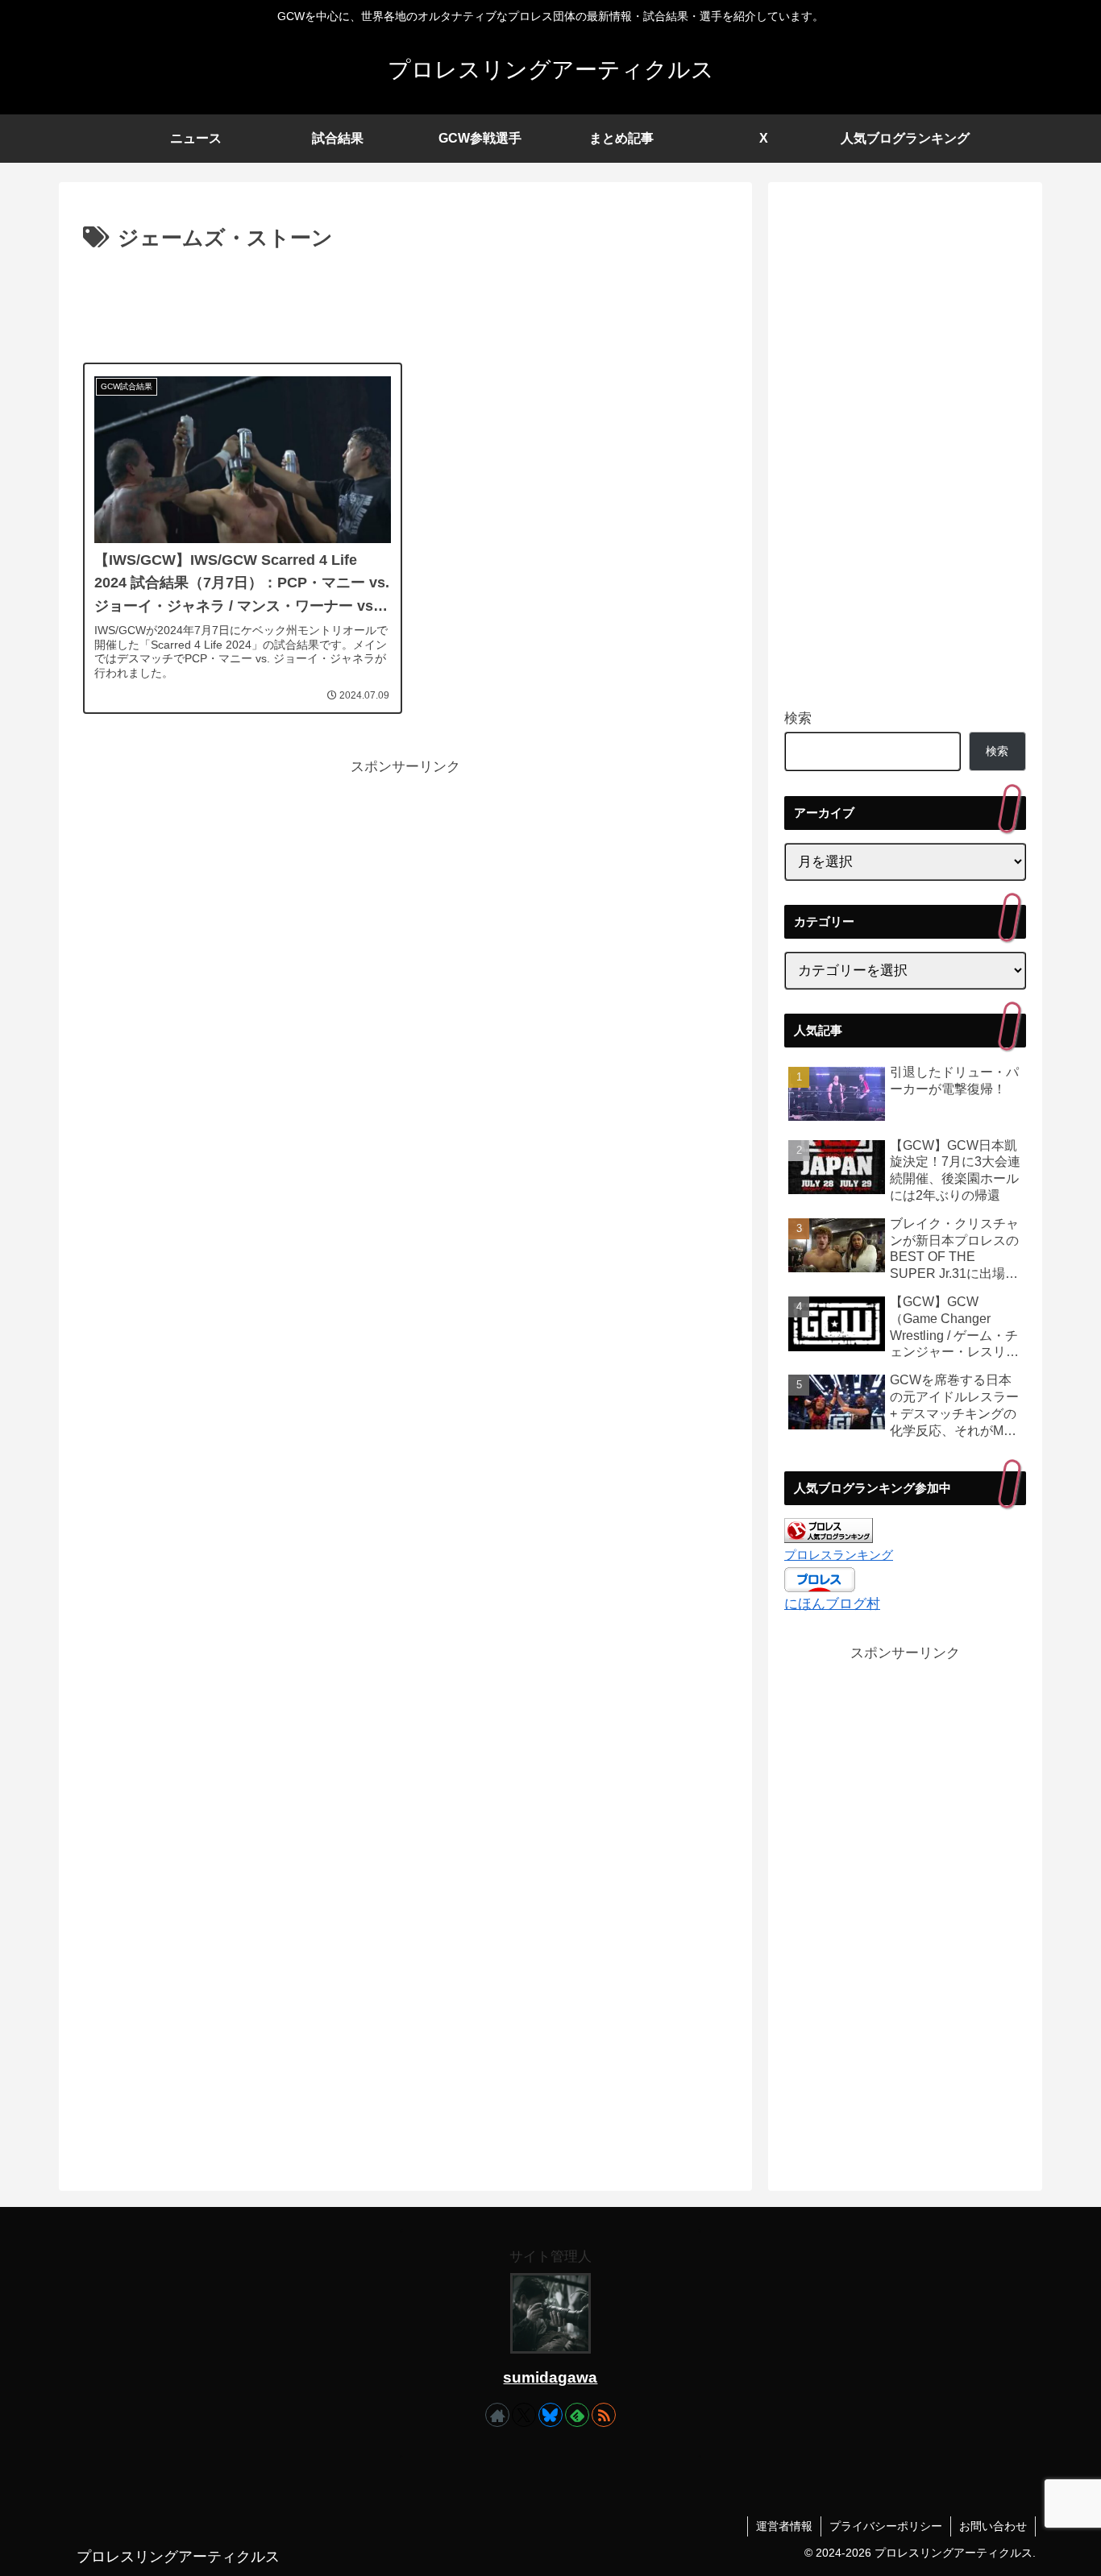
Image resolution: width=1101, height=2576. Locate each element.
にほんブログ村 (832, 1604)
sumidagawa (550, 2377)
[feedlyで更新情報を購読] (577, 2415)
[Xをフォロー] (524, 2415)
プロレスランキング (839, 1555)
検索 (798, 718)
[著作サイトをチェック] (497, 2415)
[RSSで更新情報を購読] (604, 2415)
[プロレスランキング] (829, 1530)
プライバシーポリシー (886, 2526)
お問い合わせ (993, 2526)
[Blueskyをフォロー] (550, 2415)
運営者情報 (784, 2526)
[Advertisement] (405, 301)
